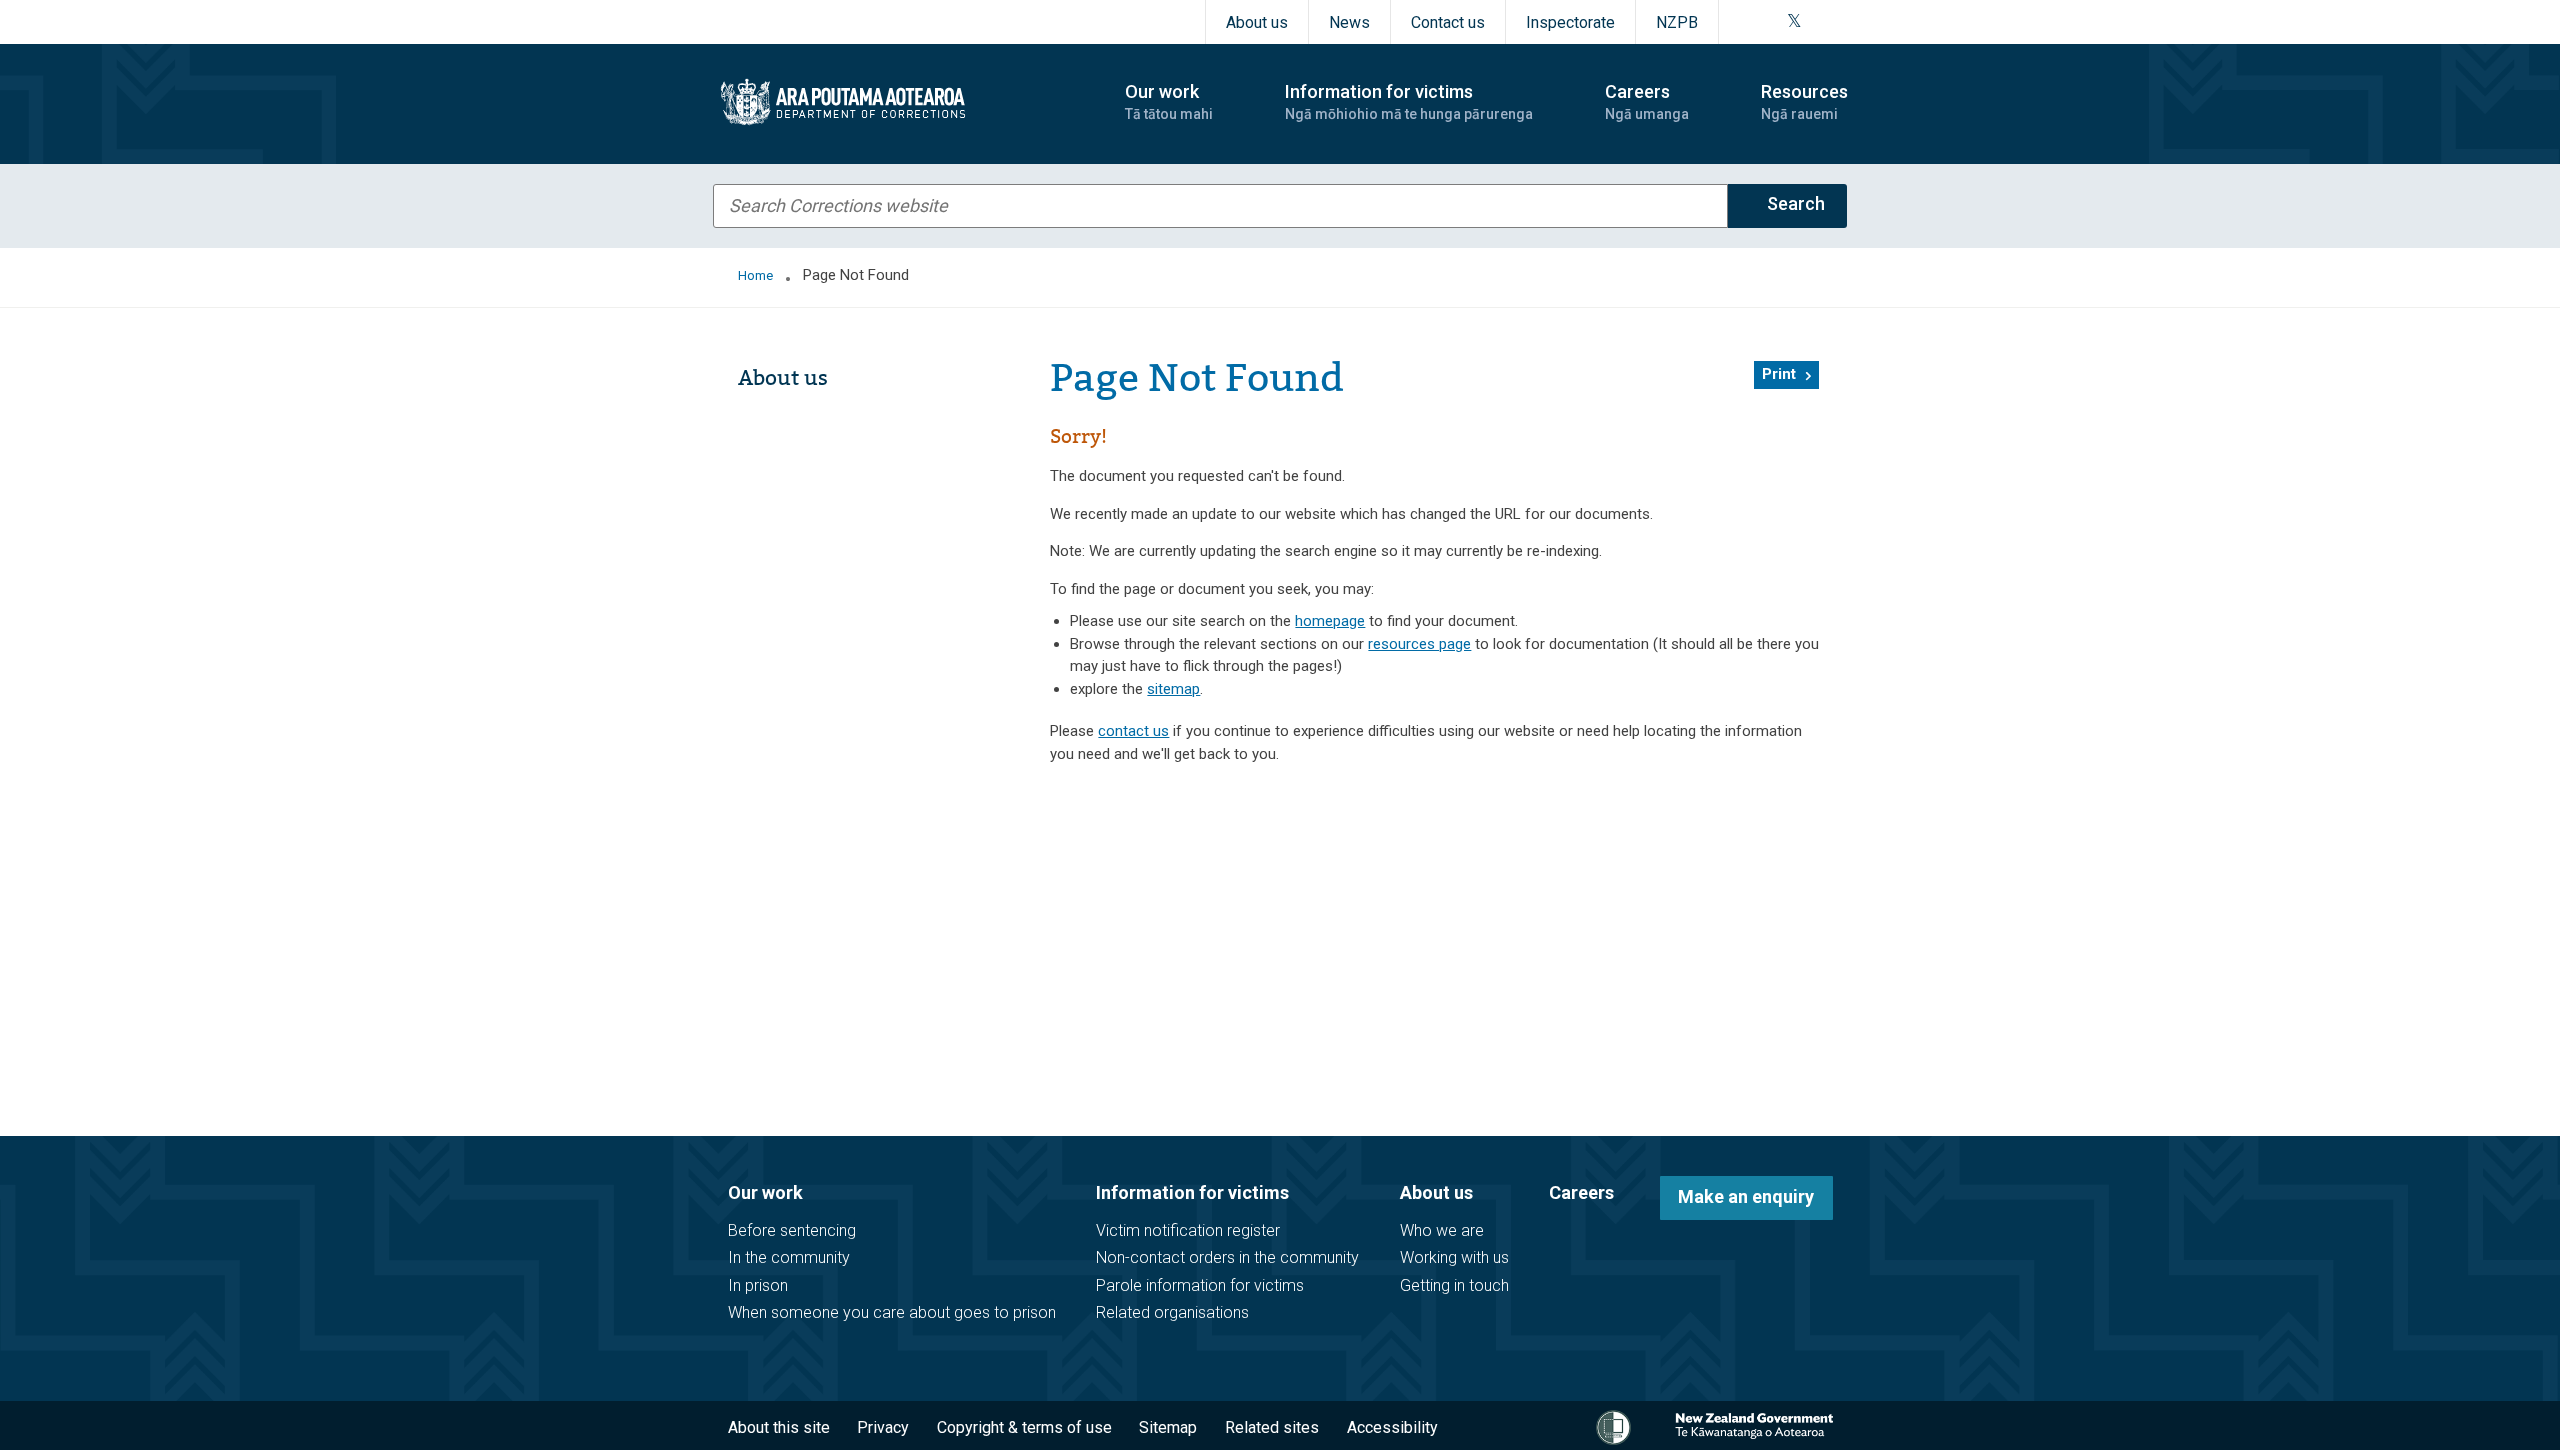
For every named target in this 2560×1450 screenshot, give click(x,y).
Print (1779, 374)
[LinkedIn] (1841, 22)
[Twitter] (1794, 22)
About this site (779, 1427)
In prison (758, 1285)
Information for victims (1192, 1192)
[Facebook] (1745, 22)
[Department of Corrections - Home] (901, 102)
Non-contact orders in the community (1227, 1257)
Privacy (883, 1427)
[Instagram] (1769, 22)
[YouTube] (1817, 22)
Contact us (1448, 22)
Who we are (1442, 1230)
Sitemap (1168, 1427)
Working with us (1454, 1257)
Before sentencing (792, 1230)
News (1349, 22)
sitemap (1173, 689)
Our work (765, 1192)
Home (755, 275)
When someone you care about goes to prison (892, 1312)
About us (1257, 22)
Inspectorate (1570, 22)
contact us (1133, 731)
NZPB (1677, 22)
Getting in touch (1454, 1285)
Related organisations (1172, 1312)
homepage (1330, 621)
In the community (789, 1257)
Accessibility (1392, 1427)
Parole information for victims (1200, 1285)
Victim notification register (1188, 1230)
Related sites (1272, 1427)
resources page (1419, 644)
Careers (1581, 1192)
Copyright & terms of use (1024, 1427)
